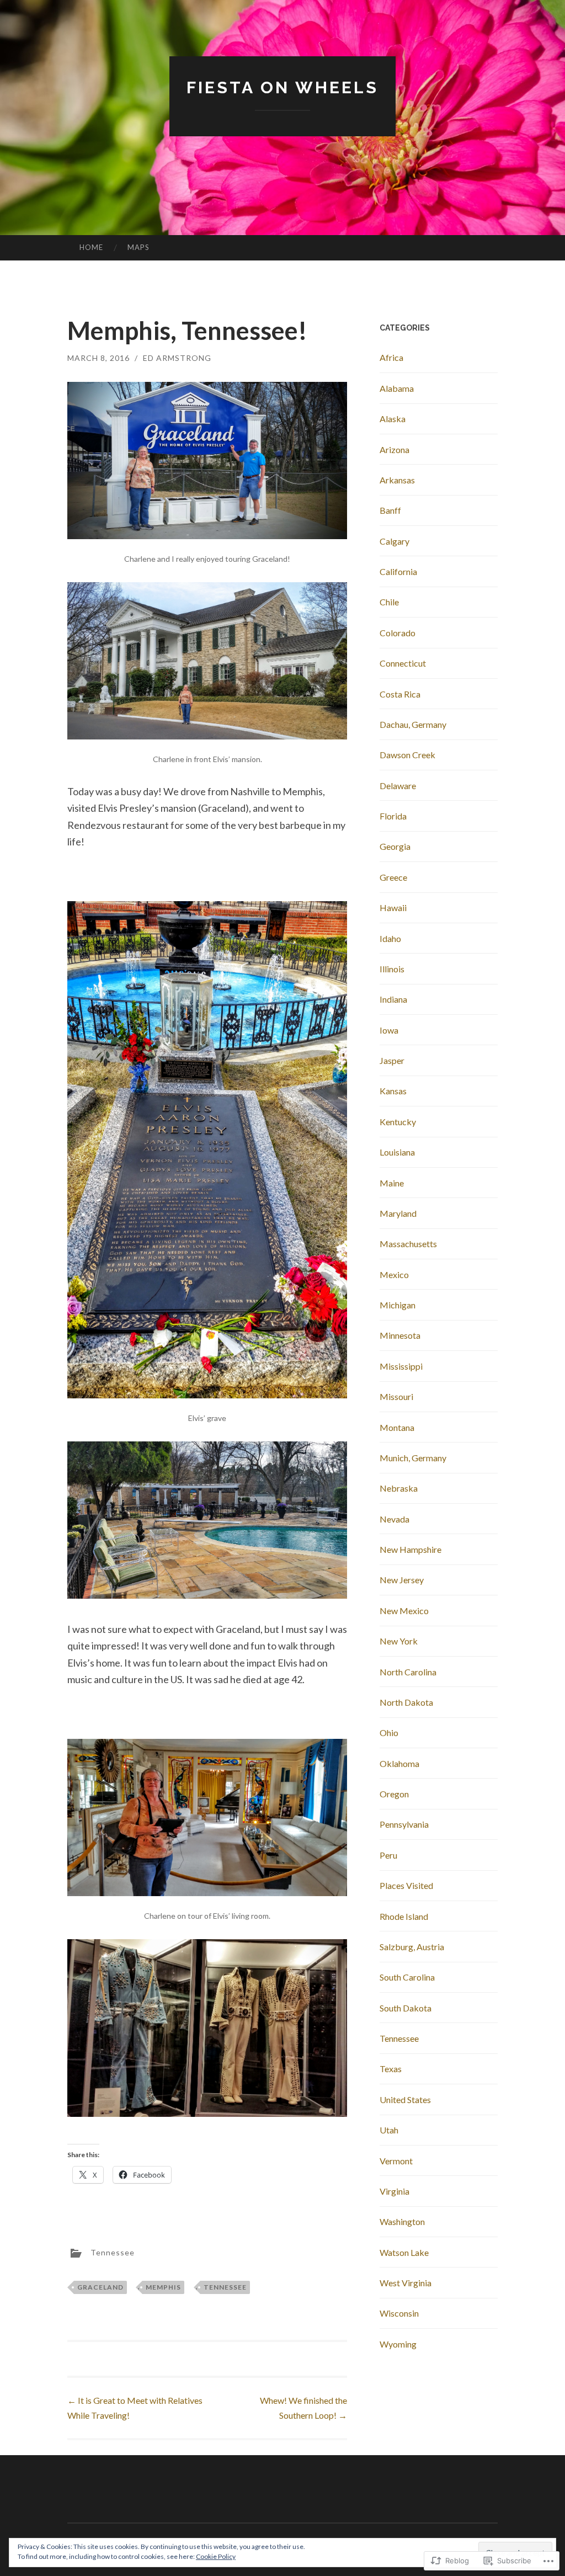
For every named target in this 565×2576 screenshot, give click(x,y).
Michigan (398, 1305)
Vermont (396, 2161)
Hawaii (393, 908)
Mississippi (401, 1366)
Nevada (395, 1519)
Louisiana (397, 1152)
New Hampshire (411, 1549)
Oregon (394, 1794)
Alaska (393, 419)
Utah (389, 2130)
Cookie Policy (216, 2556)
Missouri (396, 1396)
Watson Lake (404, 2252)
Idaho (390, 938)
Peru (388, 1855)
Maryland (398, 1213)
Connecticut (403, 663)
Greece (393, 877)
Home (91, 247)
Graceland (100, 2287)
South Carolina (407, 1977)
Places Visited (406, 1885)
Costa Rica (400, 694)
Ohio (389, 1733)
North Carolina (408, 1672)
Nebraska (399, 1488)
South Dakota (406, 2008)
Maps (138, 247)
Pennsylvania (404, 1824)
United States (405, 2099)
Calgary (395, 541)
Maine (392, 1183)
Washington (402, 2221)
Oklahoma (399, 1763)
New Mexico (404, 1611)
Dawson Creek (407, 755)
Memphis (163, 2287)
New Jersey (402, 1580)
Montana (397, 1427)
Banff (390, 510)
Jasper (392, 1060)
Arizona (395, 449)
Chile (389, 602)
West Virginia (406, 2283)
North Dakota (406, 1702)
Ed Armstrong (177, 358)
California (398, 571)
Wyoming (398, 2344)
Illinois (392, 969)
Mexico (394, 1274)
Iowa (389, 1030)
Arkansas (397, 480)
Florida (393, 816)
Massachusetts (408, 1244)
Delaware (398, 786)
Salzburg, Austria (412, 1947)
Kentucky (398, 1122)
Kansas (393, 1091)
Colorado (398, 633)
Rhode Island (404, 1916)
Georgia (395, 846)
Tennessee (113, 2252)
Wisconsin (399, 2313)
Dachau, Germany (413, 724)
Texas (391, 2069)
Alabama (397, 388)
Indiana (393, 999)
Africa (391, 357)
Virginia (395, 2191)
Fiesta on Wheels (282, 87)
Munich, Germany (413, 1458)
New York (399, 1641)
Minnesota (400, 1335)
